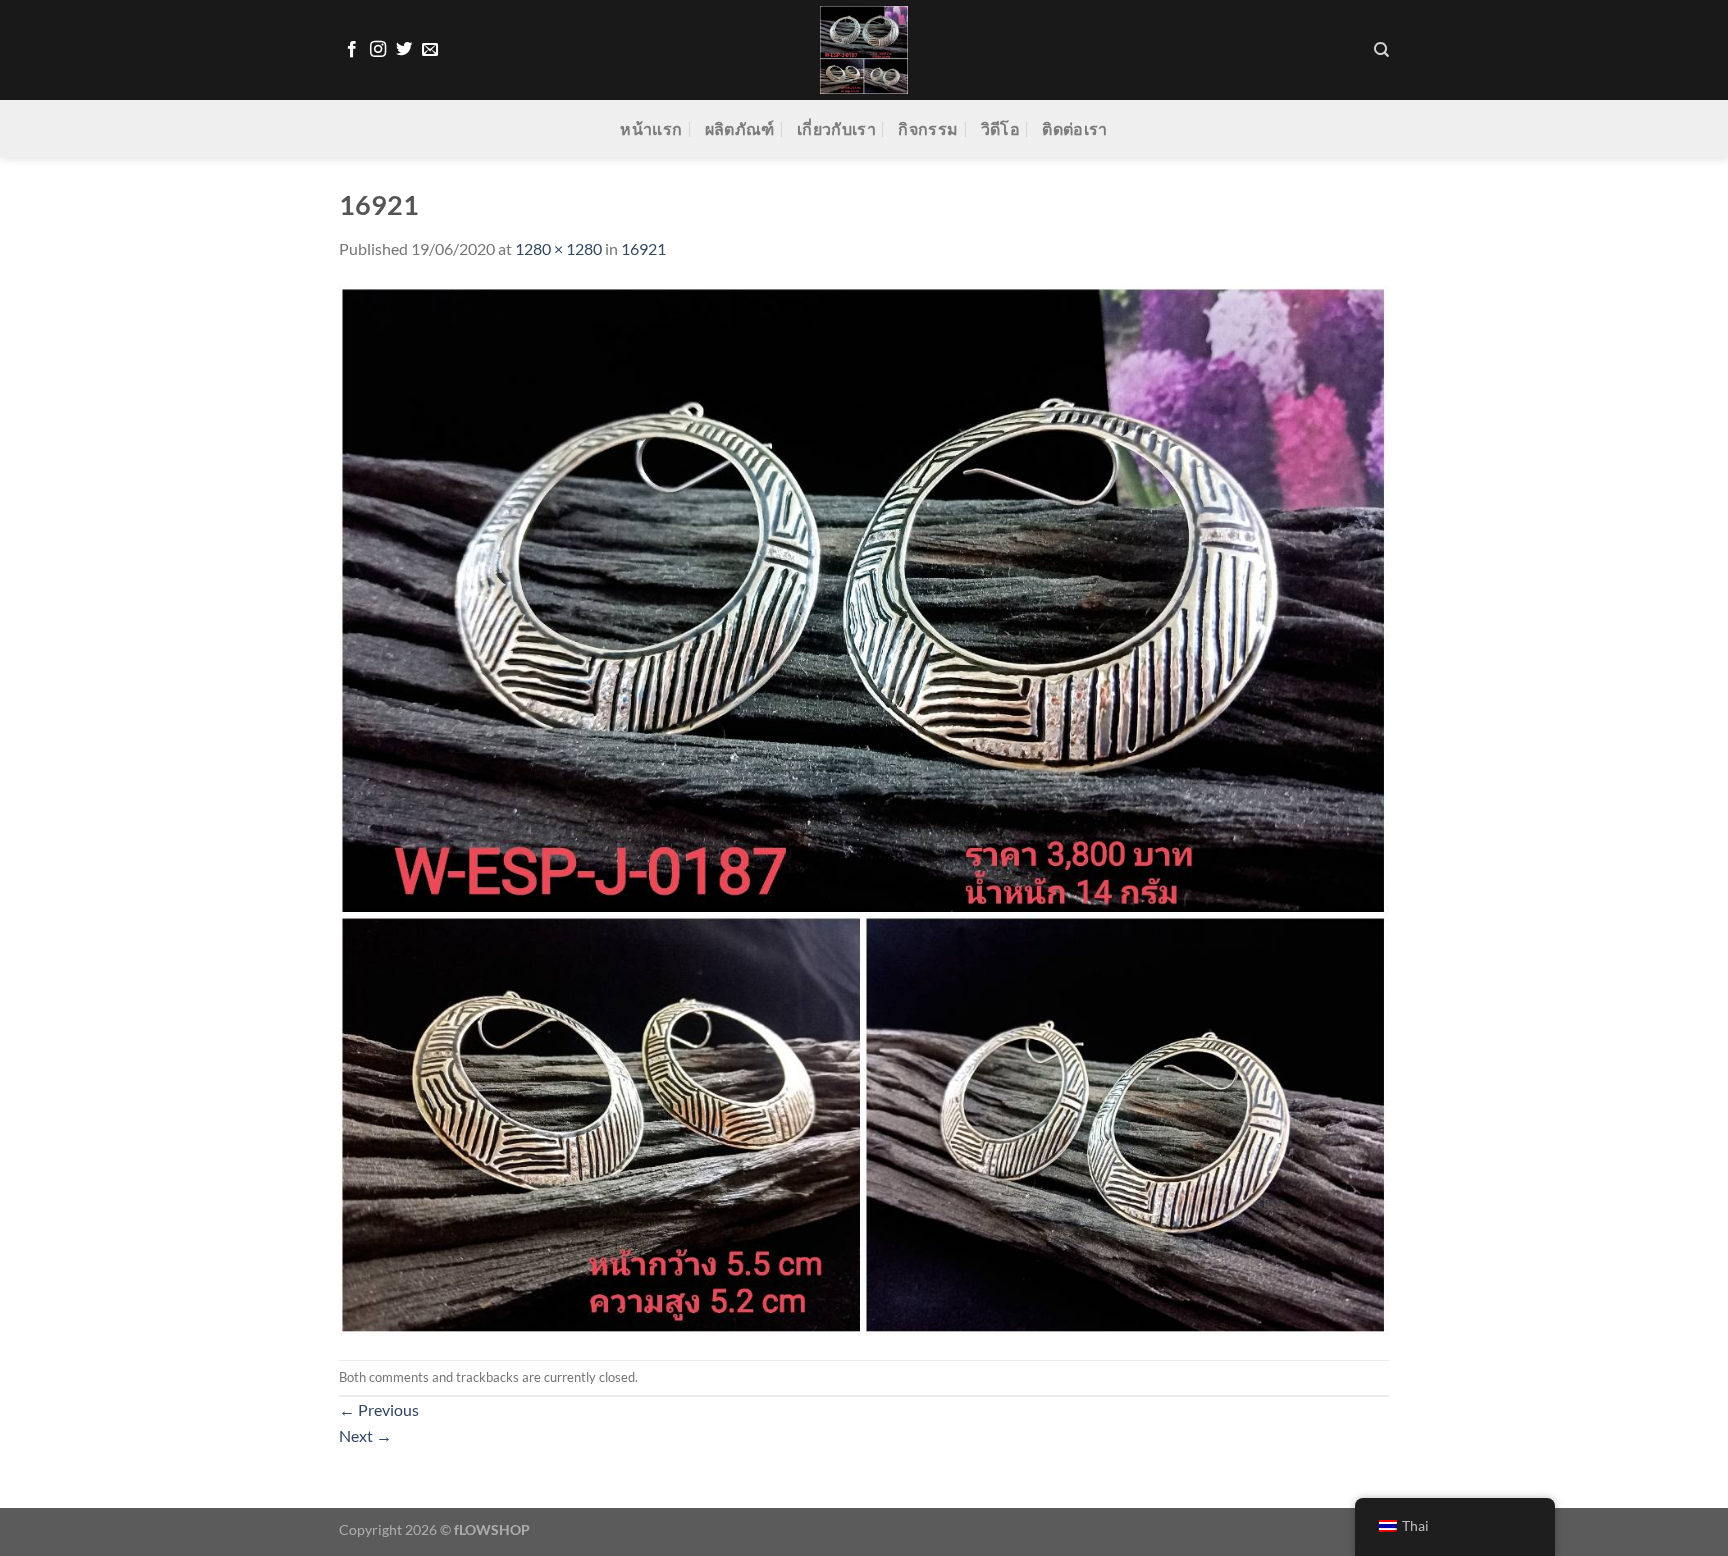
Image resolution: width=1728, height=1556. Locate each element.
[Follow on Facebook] (352, 50)
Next (365, 1435)
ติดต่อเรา (1074, 128)
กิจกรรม (928, 128)
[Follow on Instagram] (378, 50)
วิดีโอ (1000, 128)
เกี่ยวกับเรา (836, 128)
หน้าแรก (651, 128)
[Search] (1381, 50)
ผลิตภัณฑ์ (740, 128)
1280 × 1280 (558, 248)
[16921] (864, 808)
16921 (643, 248)
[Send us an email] (430, 50)
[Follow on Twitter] (404, 50)
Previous (379, 1409)
